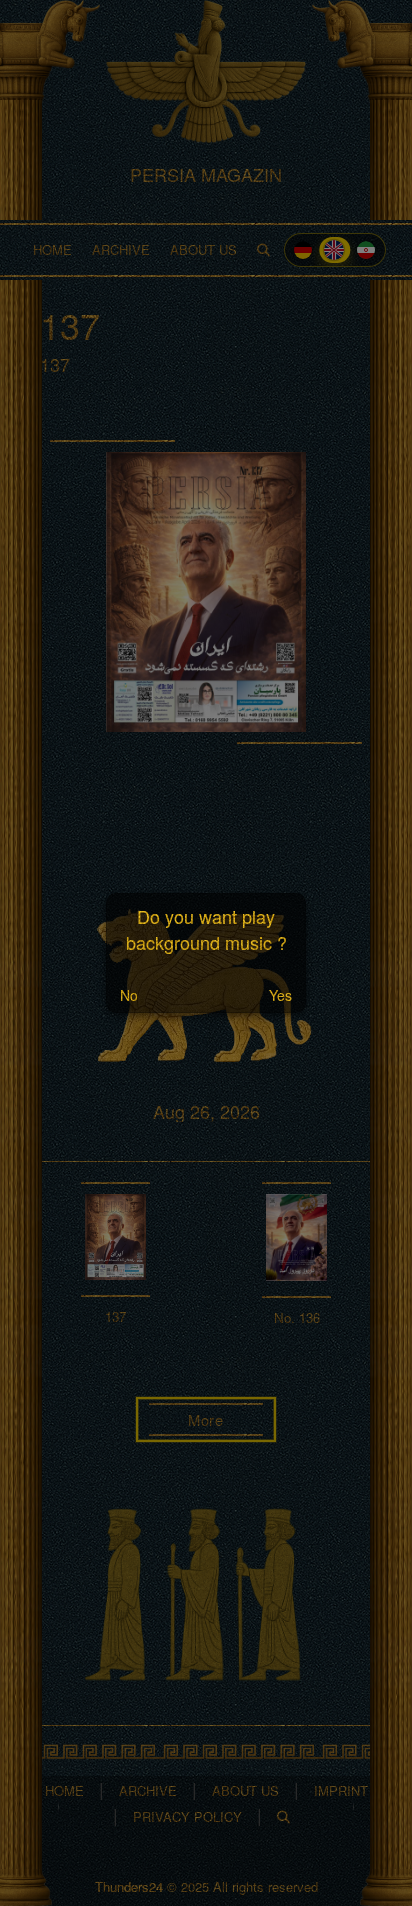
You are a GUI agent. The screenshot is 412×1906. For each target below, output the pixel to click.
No (129, 995)
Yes (280, 995)
